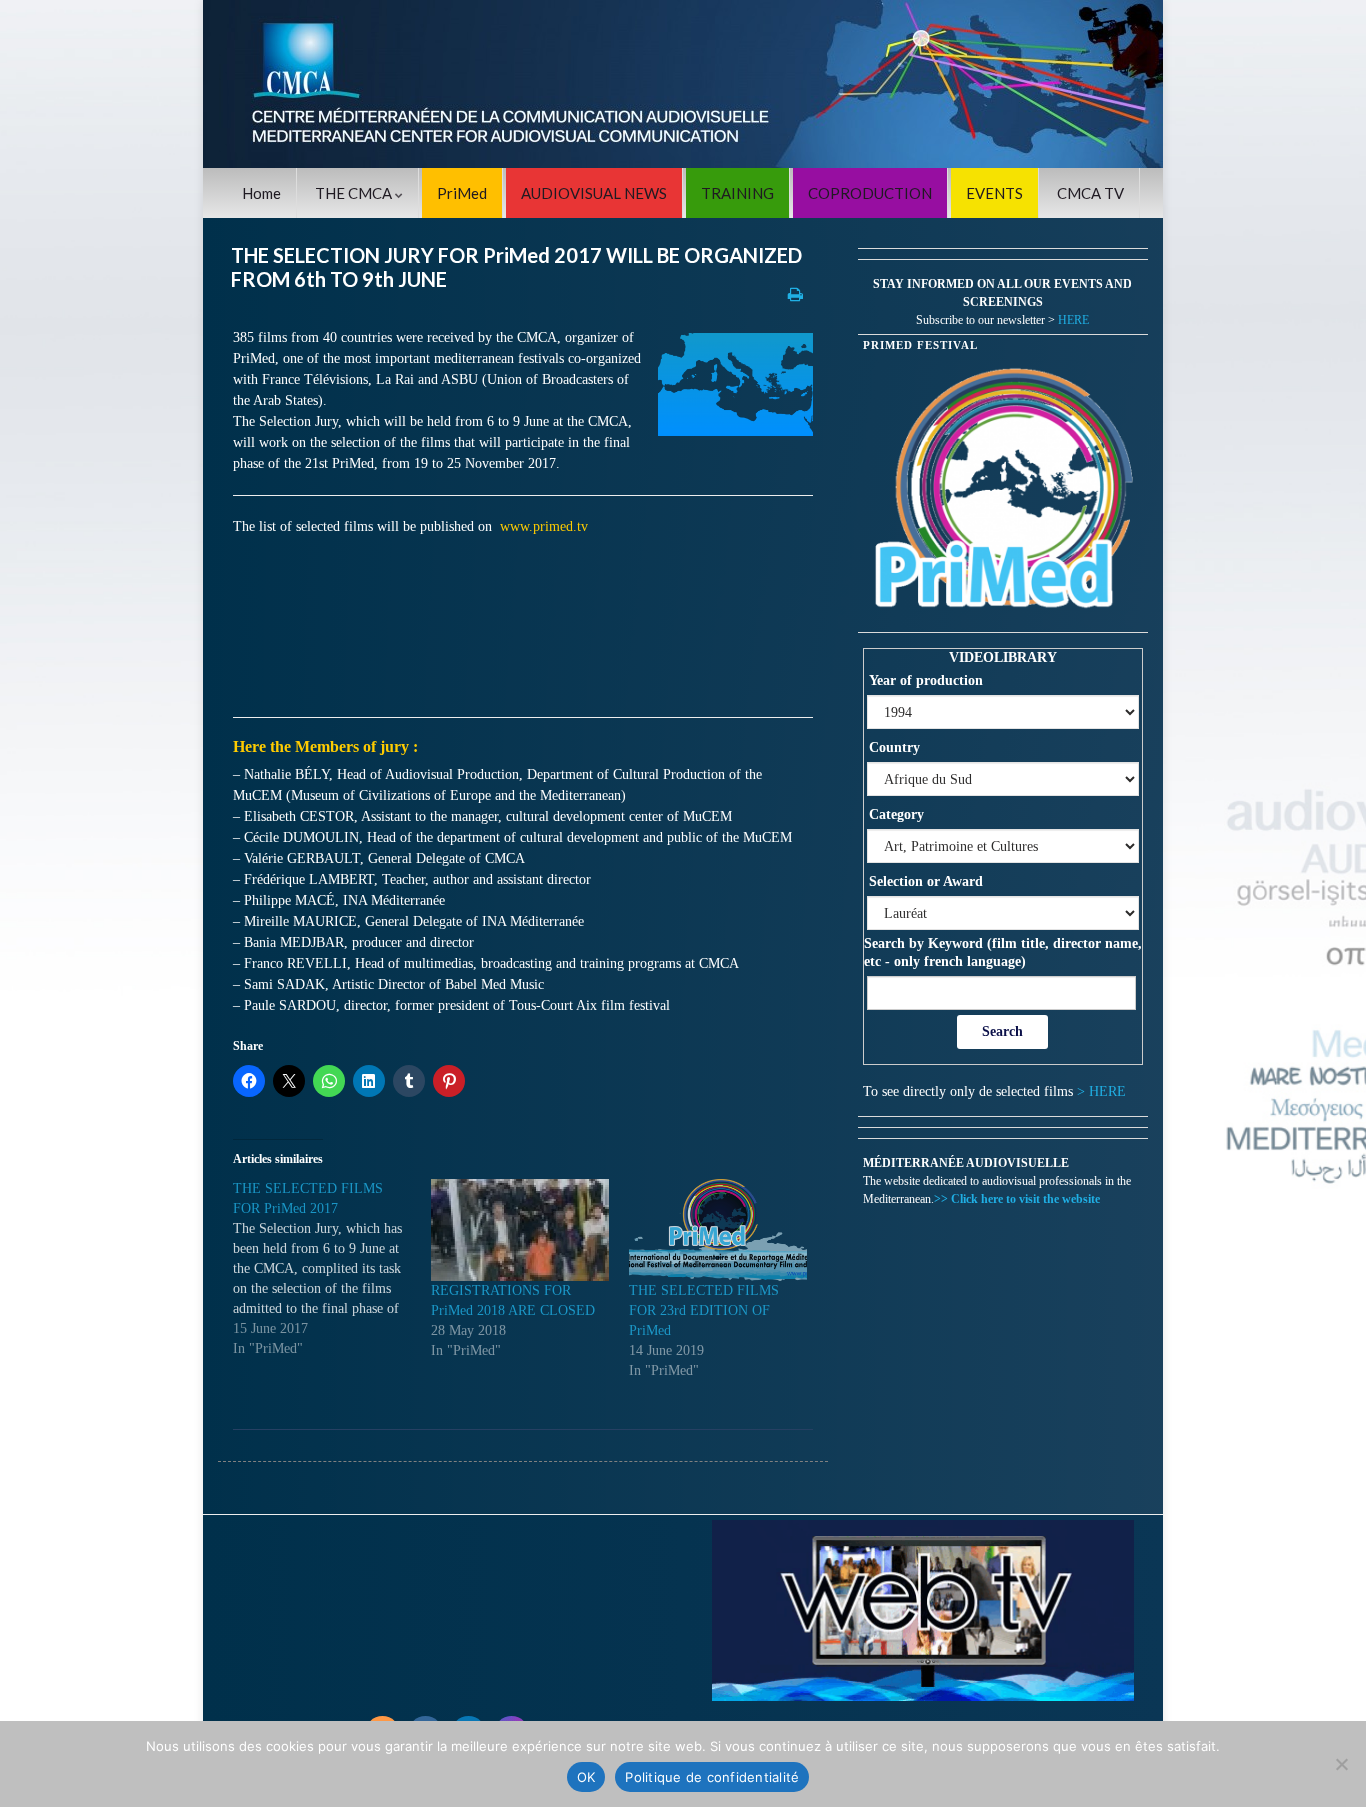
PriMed (462, 193)
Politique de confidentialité (712, 1777)
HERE (1073, 320)
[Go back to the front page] (683, 84)
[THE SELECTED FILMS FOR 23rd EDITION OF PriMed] (718, 1230)
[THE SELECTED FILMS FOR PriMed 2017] (332, 1269)
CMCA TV (1090, 193)
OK (586, 1777)
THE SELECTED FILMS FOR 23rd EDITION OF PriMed (704, 1310)
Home (261, 193)
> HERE (1101, 1091)
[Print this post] (795, 293)
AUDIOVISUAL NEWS (594, 193)
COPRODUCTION (870, 193)
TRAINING (737, 193)
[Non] (1341, 1764)
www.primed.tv (544, 526)
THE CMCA (355, 193)
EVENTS (994, 193)
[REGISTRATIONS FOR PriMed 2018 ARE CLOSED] (520, 1230)
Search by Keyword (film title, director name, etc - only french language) (1003, 952)
